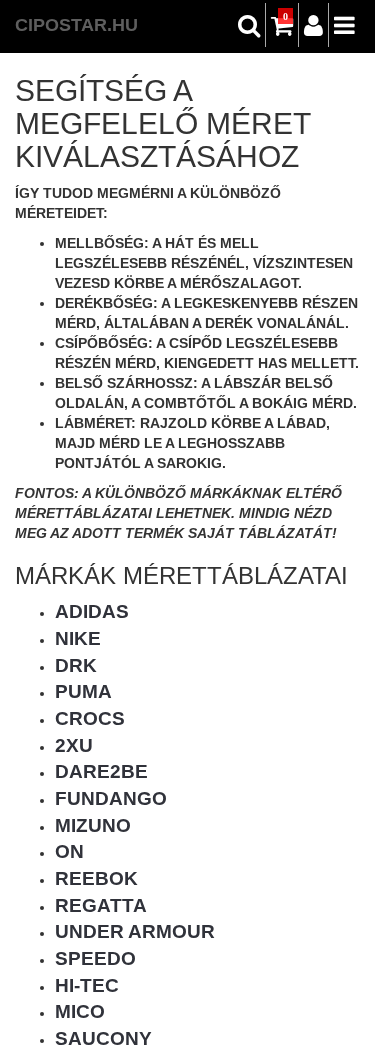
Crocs (90, 718)
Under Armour (135, 931)
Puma (83, 691)
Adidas (92, 611)
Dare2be (101, 771)
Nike (78, 638)
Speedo (95, 958)
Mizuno (93, 825)
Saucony (103, 1038)
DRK (76, 665)
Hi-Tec (87, 985)
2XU (74, 745)
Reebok (96, 878)
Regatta (101, 905)
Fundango (111, 798)
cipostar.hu (76, 25)
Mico (80, 1011)
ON (69, 851)
